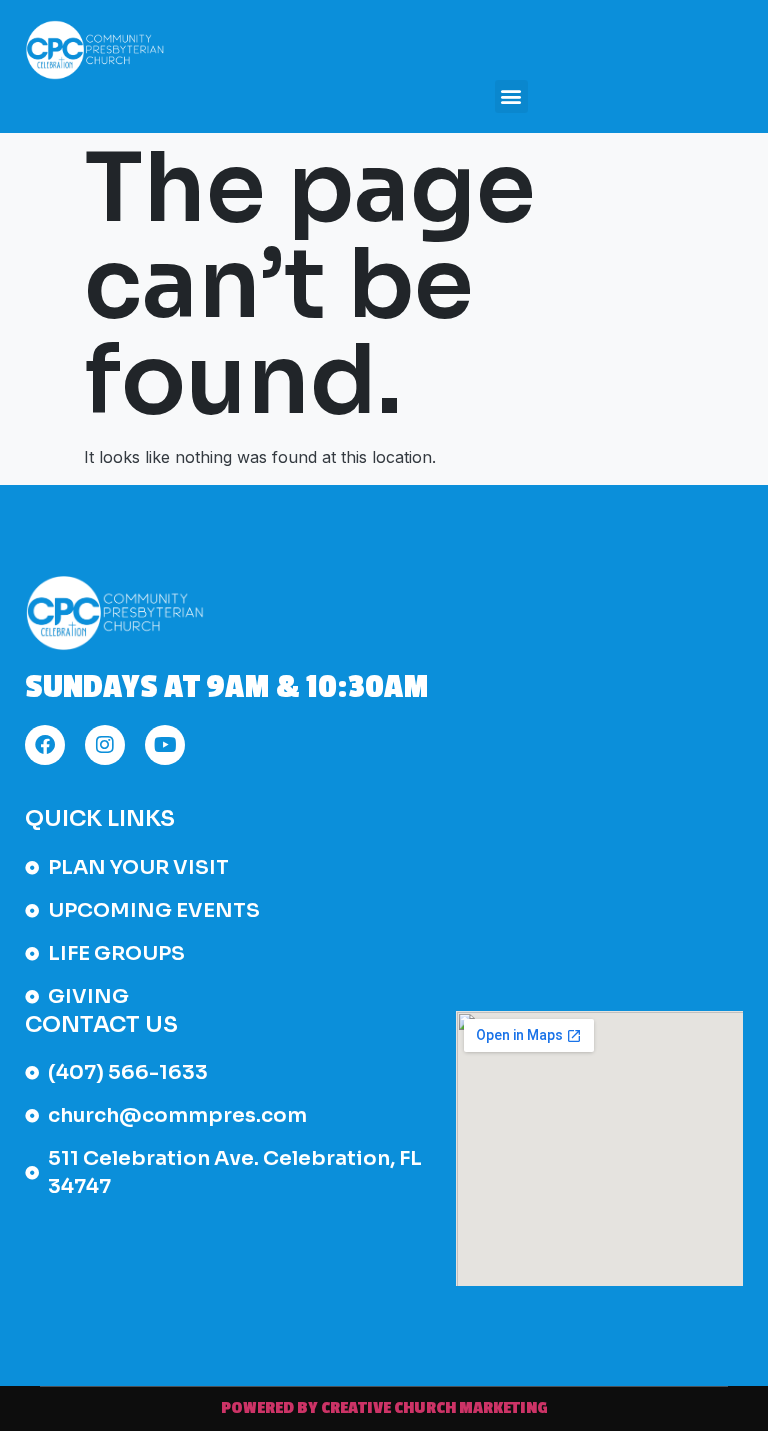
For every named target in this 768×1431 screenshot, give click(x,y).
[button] (511, 96)
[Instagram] (105, 745)
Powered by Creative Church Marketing (384, 1408)
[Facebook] (45, 745)
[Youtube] (165, 745)
